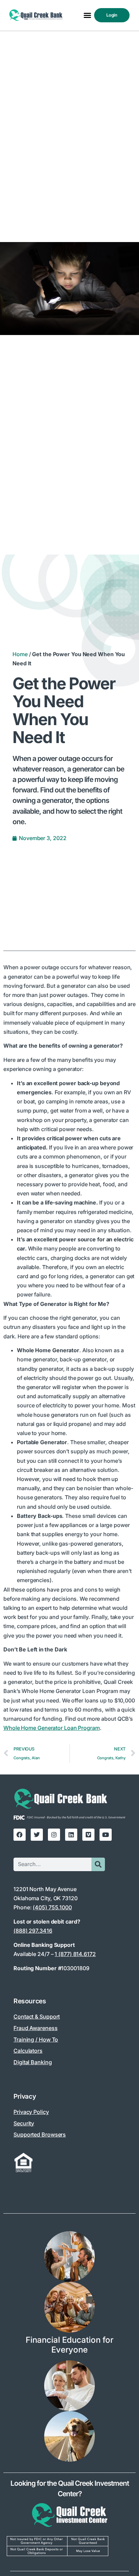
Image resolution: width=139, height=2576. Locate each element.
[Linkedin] (71, 1835)
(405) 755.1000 (52, 1907)
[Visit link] (69, 2520)
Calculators (28, 2051)
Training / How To (36, 2040)
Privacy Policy (31, 2112)
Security (24, 2123)
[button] (87, 15)
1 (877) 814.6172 (75, 1954)
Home (20, 654)
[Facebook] (20, 1835)
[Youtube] (106, 1835)
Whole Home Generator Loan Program (52, 1728)
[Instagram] (54, 1835)
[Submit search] (98, 1864)
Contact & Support (37, 2017)
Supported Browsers (40, 2134)
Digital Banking (33, 2062)
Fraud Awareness (36, 2028)
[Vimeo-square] (88, 1835)
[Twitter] (37, 1835)
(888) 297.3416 (33, 1931)
